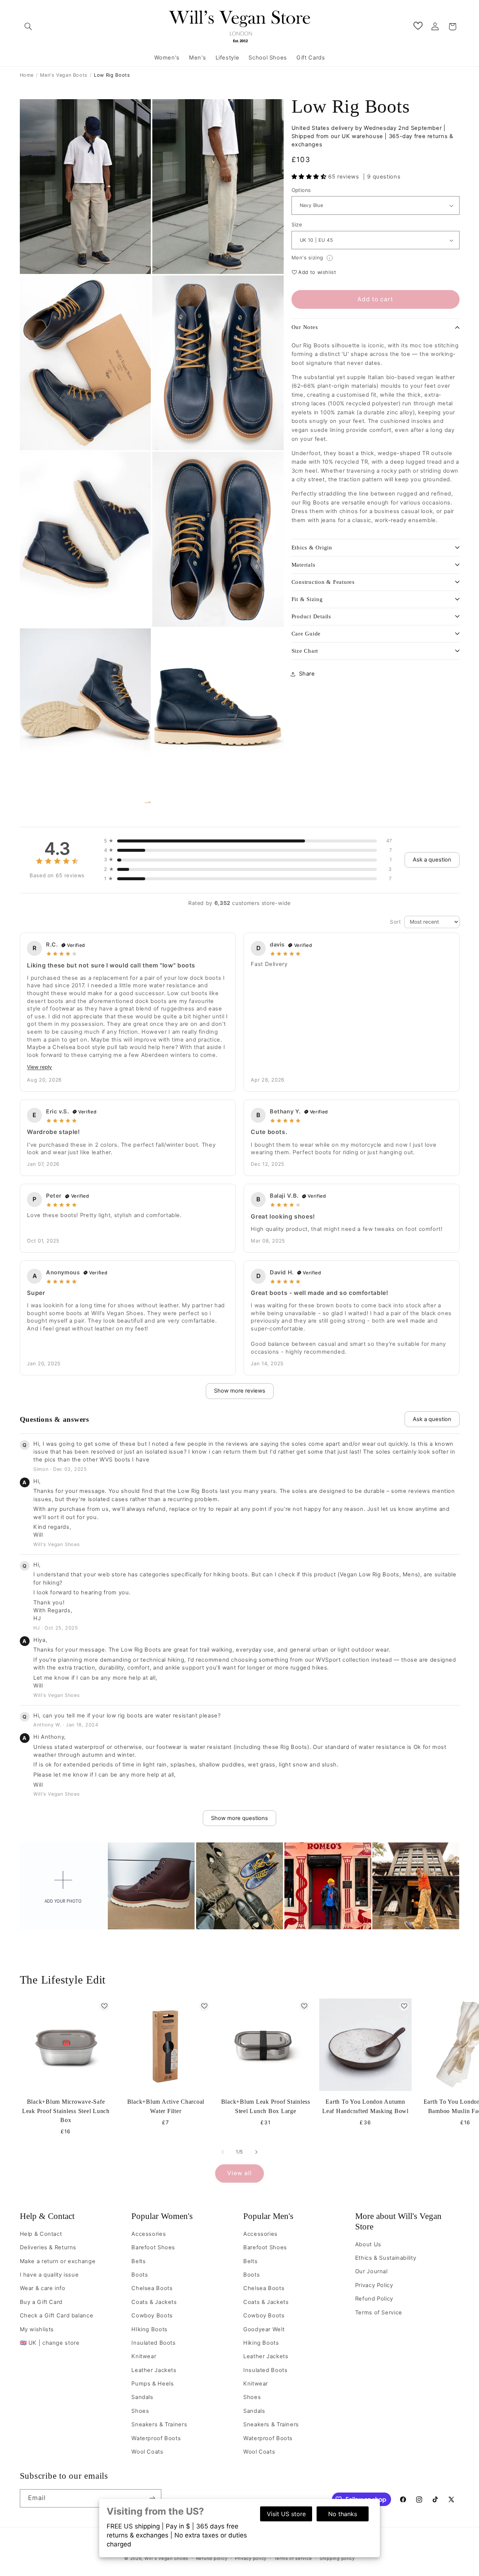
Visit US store (286, 2514)
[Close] (332, 1223)
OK (240, 1342)
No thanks (343, 2514)
